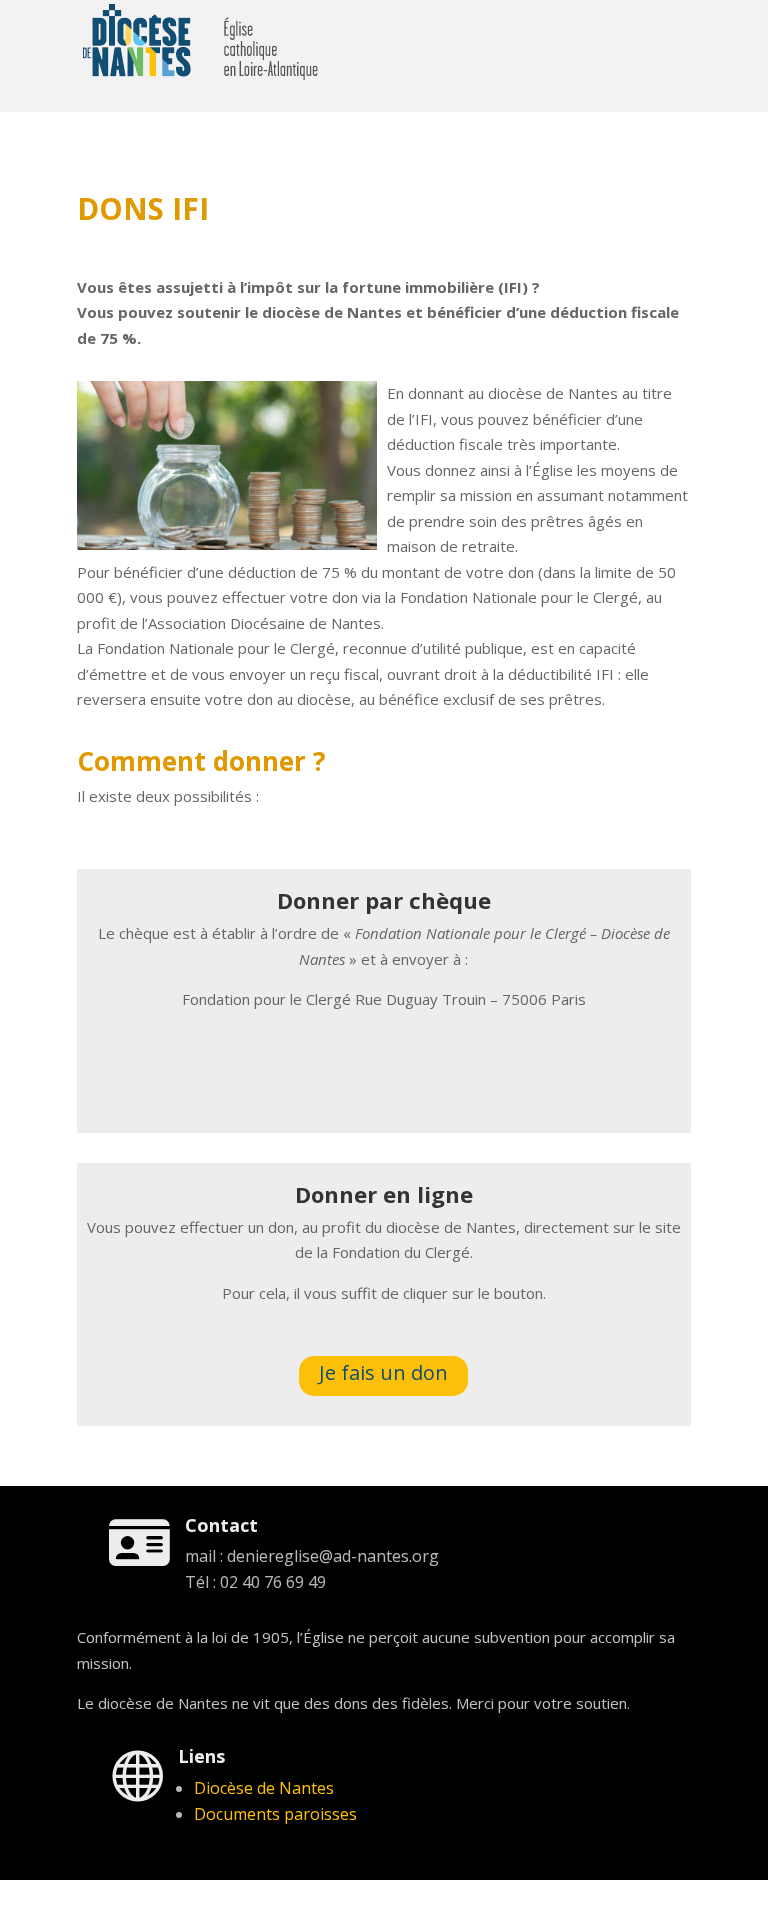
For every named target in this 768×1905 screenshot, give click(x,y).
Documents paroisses (275, 1814)
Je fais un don (383, 1372)
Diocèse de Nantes (264, 1788)
